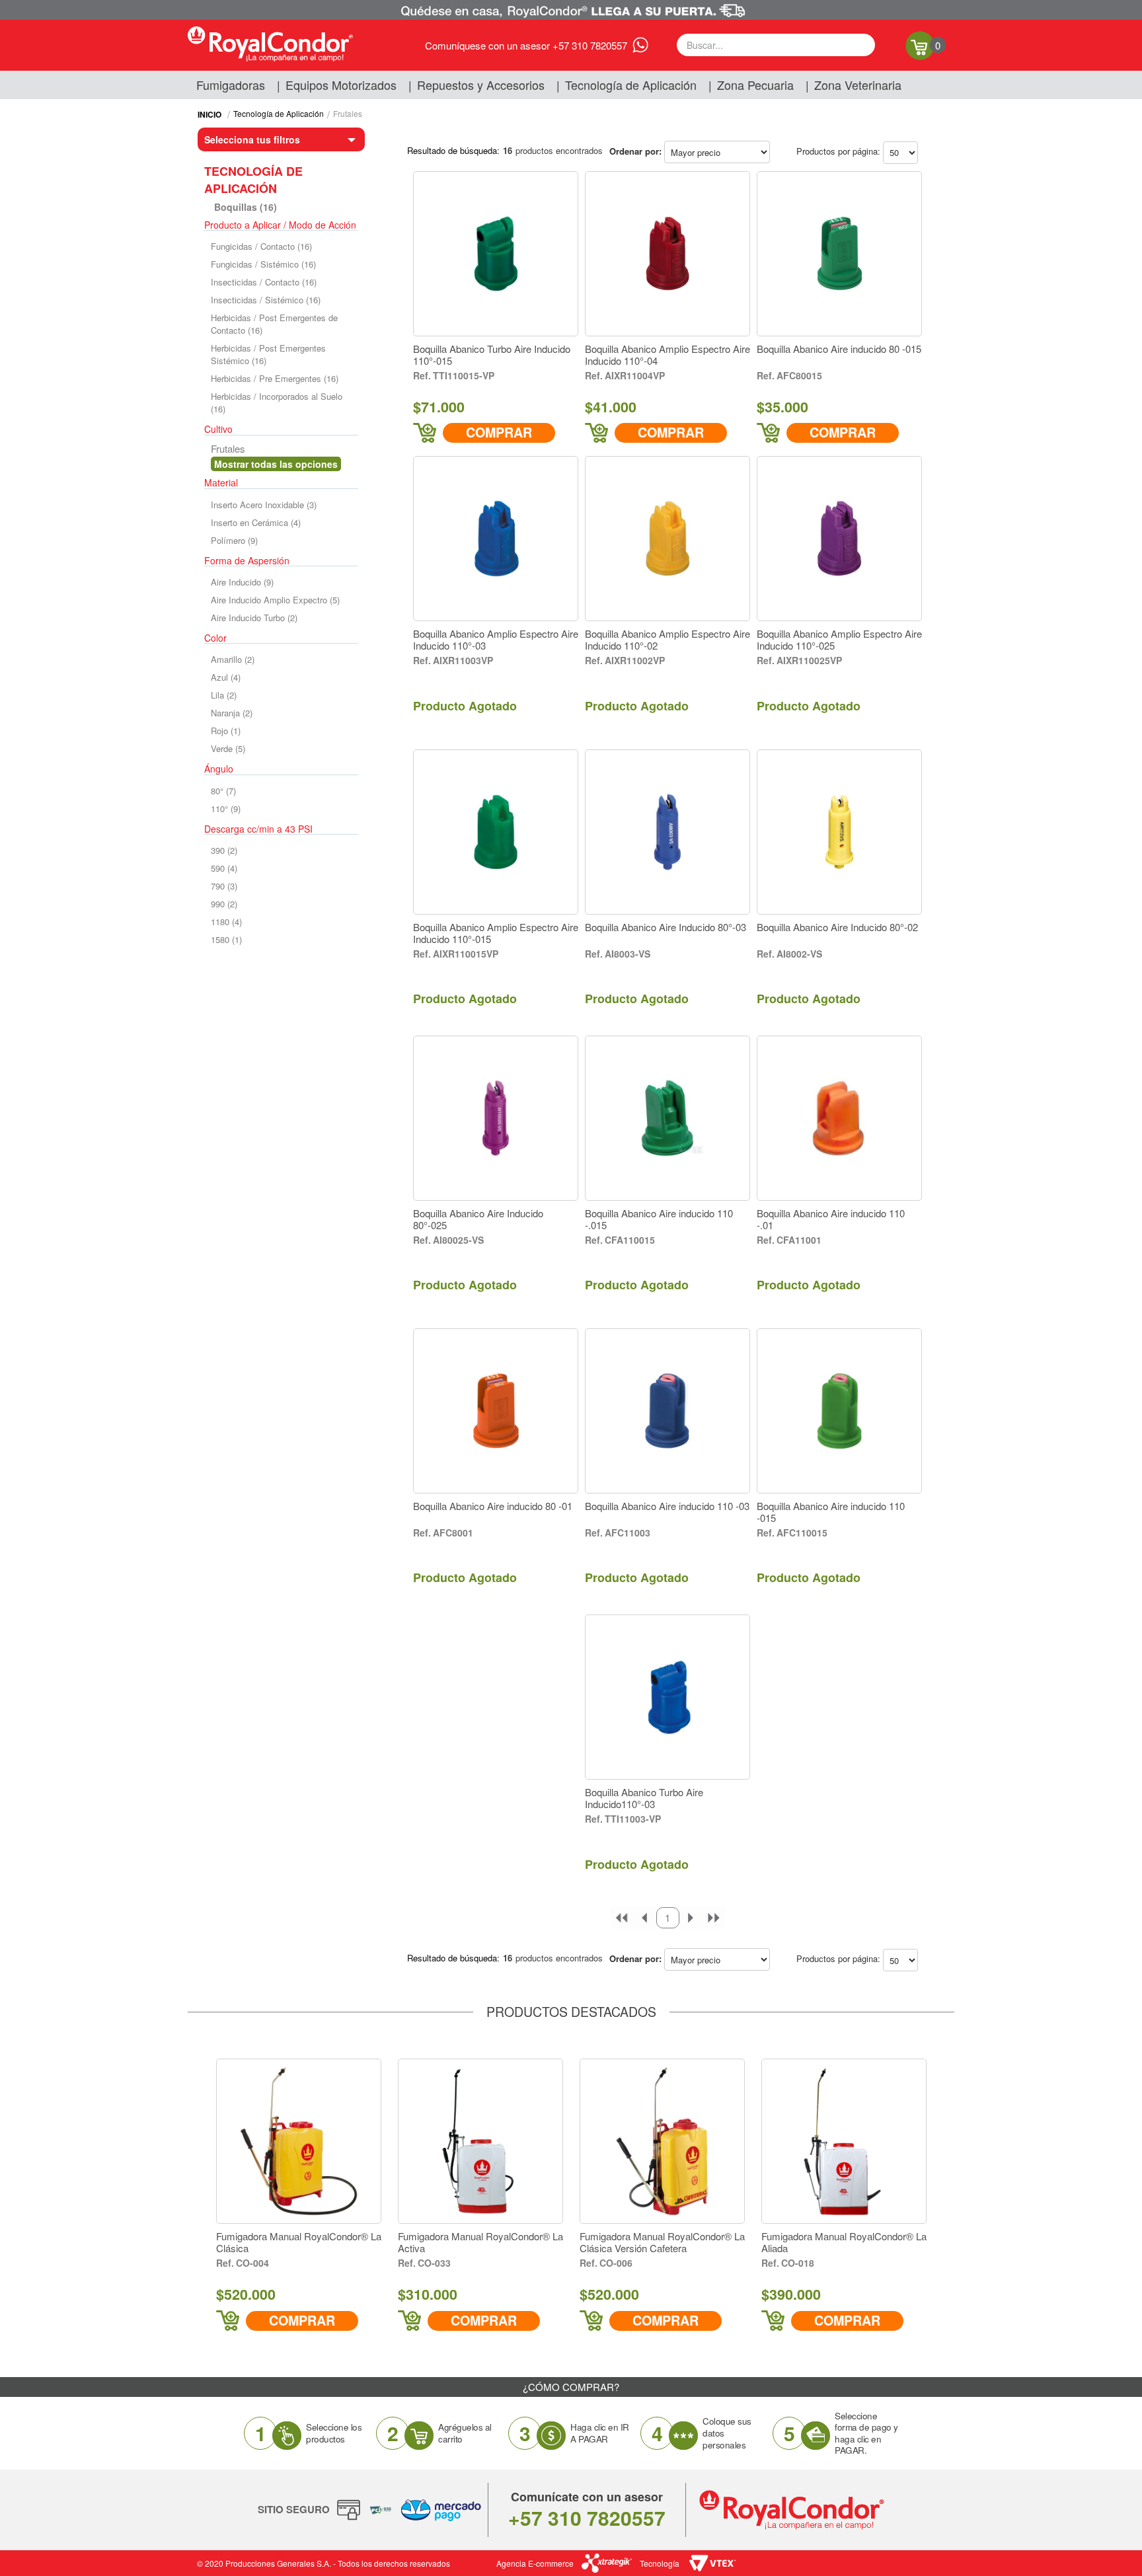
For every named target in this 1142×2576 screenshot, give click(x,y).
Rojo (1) (226, 731)
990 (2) (224, 904)
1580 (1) (226, 939)
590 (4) (224, 868)
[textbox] (776, 45)
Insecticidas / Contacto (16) (264, 282)
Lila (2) (224, 695)
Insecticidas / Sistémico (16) (266, 300)
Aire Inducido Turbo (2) (254, 618)
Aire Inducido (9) (242, 582)
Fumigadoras (231, 85)
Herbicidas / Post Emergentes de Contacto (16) (274, 324)
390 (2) (224, 850)
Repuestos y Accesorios (481, 85)
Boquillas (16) (246, 207)
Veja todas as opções (276, 464)
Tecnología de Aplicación (631, 85)
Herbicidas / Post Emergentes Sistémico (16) (268, 354)
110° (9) (226, 809)
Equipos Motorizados (341, 85)
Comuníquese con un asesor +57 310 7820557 (526, 45)
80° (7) (223, 791)
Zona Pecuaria (755, 85)
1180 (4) (226, 922)
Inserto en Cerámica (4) (256, 522)
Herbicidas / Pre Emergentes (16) (275, 378)
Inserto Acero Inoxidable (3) (264, 505)
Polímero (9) (234, 540)
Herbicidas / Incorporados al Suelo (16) (277, 402)
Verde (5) (228, 748)
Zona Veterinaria (858, 85)
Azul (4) (226, 677)
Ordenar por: (635, 151)
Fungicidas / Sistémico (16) (263, 264)
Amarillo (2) (233, 659)
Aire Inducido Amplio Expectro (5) (275, 600)
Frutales (348, 113)
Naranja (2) (232, 713)
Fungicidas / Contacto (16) (261, 246)
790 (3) (224, 886)
